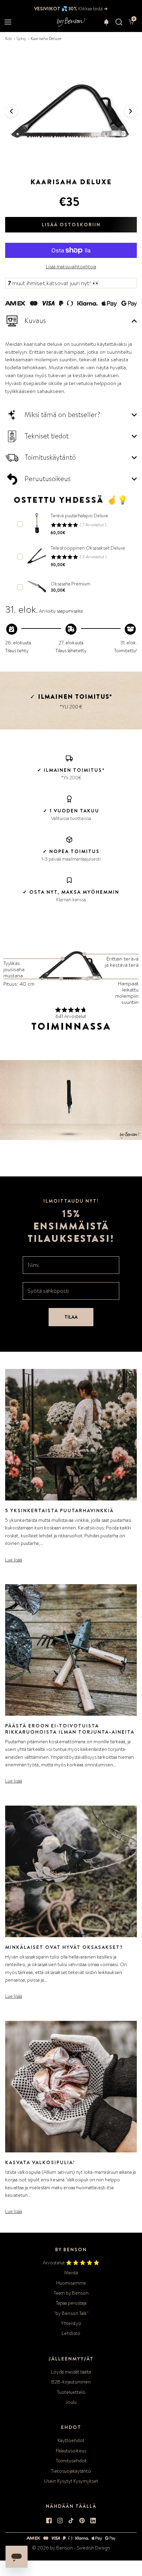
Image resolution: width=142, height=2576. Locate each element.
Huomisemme (71, 2283)
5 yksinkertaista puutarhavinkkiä (59, 1510)
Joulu (71, 2402)
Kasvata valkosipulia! (40, 2162)
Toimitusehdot (71, 2461)
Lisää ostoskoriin (71, 225)
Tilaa (71, 1317)
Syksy (21, 39)
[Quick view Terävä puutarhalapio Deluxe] (37, 523)
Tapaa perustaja (71, 2303)
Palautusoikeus (71, 2451)
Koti (9, 39)
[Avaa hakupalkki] (119, 22)
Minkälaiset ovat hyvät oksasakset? (64, 1947)
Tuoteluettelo (71, 2392)
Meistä (71, 2273)
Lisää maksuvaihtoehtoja (71, 267)
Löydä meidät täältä (71, 2372)
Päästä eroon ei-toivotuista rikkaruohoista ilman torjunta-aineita (70, 1729)
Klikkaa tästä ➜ (93, 9)
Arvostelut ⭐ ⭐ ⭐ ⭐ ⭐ (71, 2263)
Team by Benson (71, 2293)
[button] (106, 22)
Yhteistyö (71, 2323)
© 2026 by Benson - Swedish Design (71, 2548)
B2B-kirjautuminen (71, 2382)
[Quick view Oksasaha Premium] (37, 586)
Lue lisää (14, 1560)
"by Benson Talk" (71, 2313)
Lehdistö (71, 2333)
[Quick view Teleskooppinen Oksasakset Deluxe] (37, 556)
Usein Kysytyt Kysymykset (71, 2481)
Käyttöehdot (71, 2440)
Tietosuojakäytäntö (71, 2471)
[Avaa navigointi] (8, 22)
